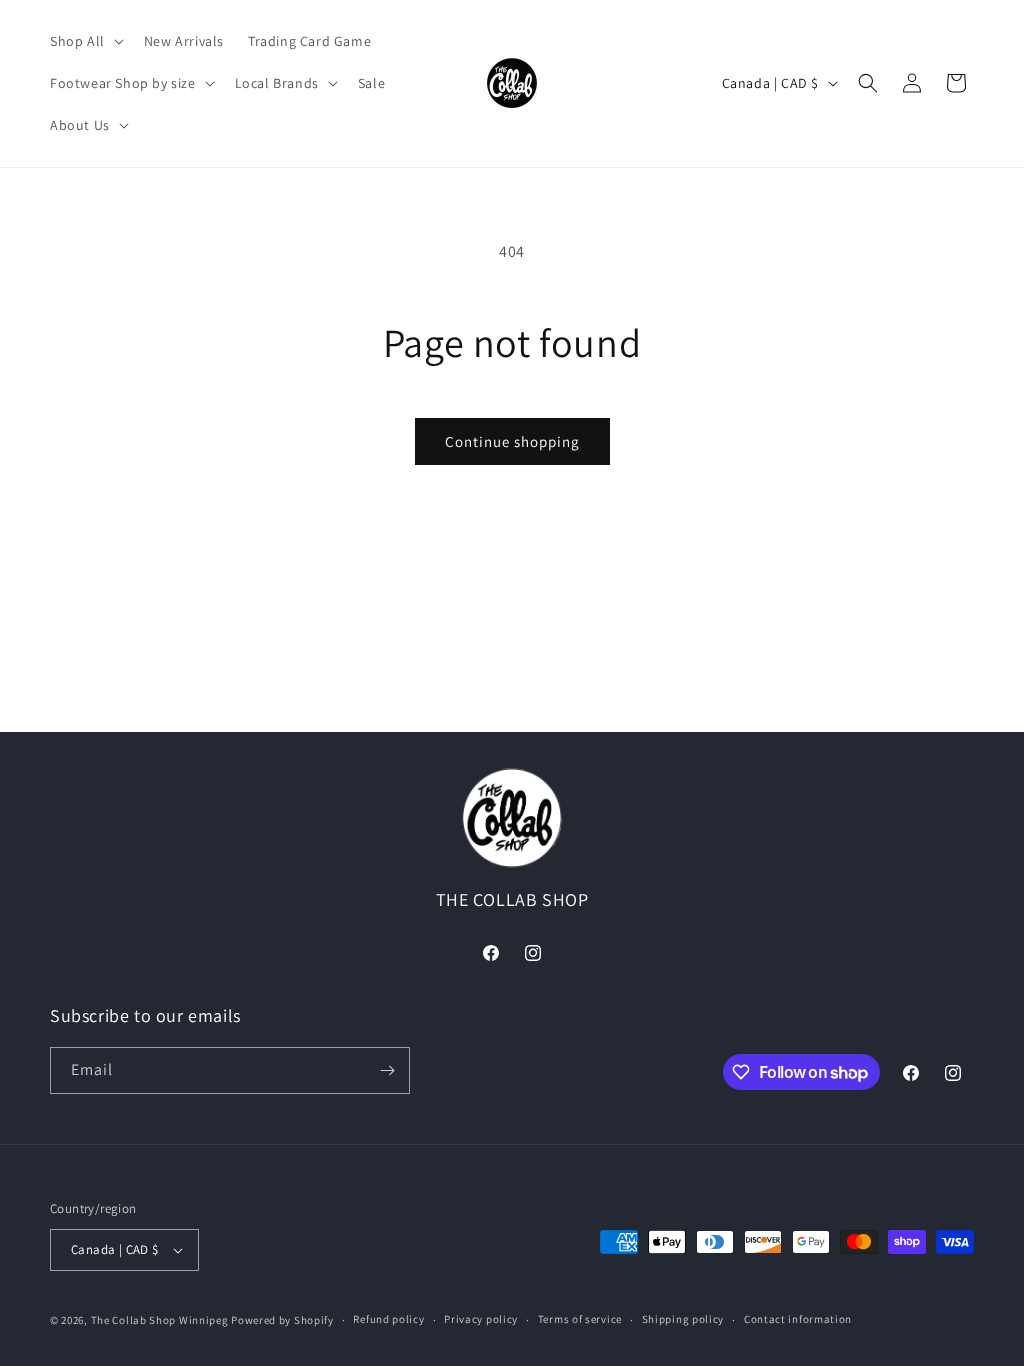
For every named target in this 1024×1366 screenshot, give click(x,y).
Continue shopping (512, 441)
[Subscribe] (387, 1070)
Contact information (798, 1319)
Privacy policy (481, 1319)
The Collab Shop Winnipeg (160, 1320)
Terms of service (580, 1319)
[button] (85, 41)
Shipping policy (683, 1319)
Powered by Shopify (282, 1320)
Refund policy (388, 1319)
